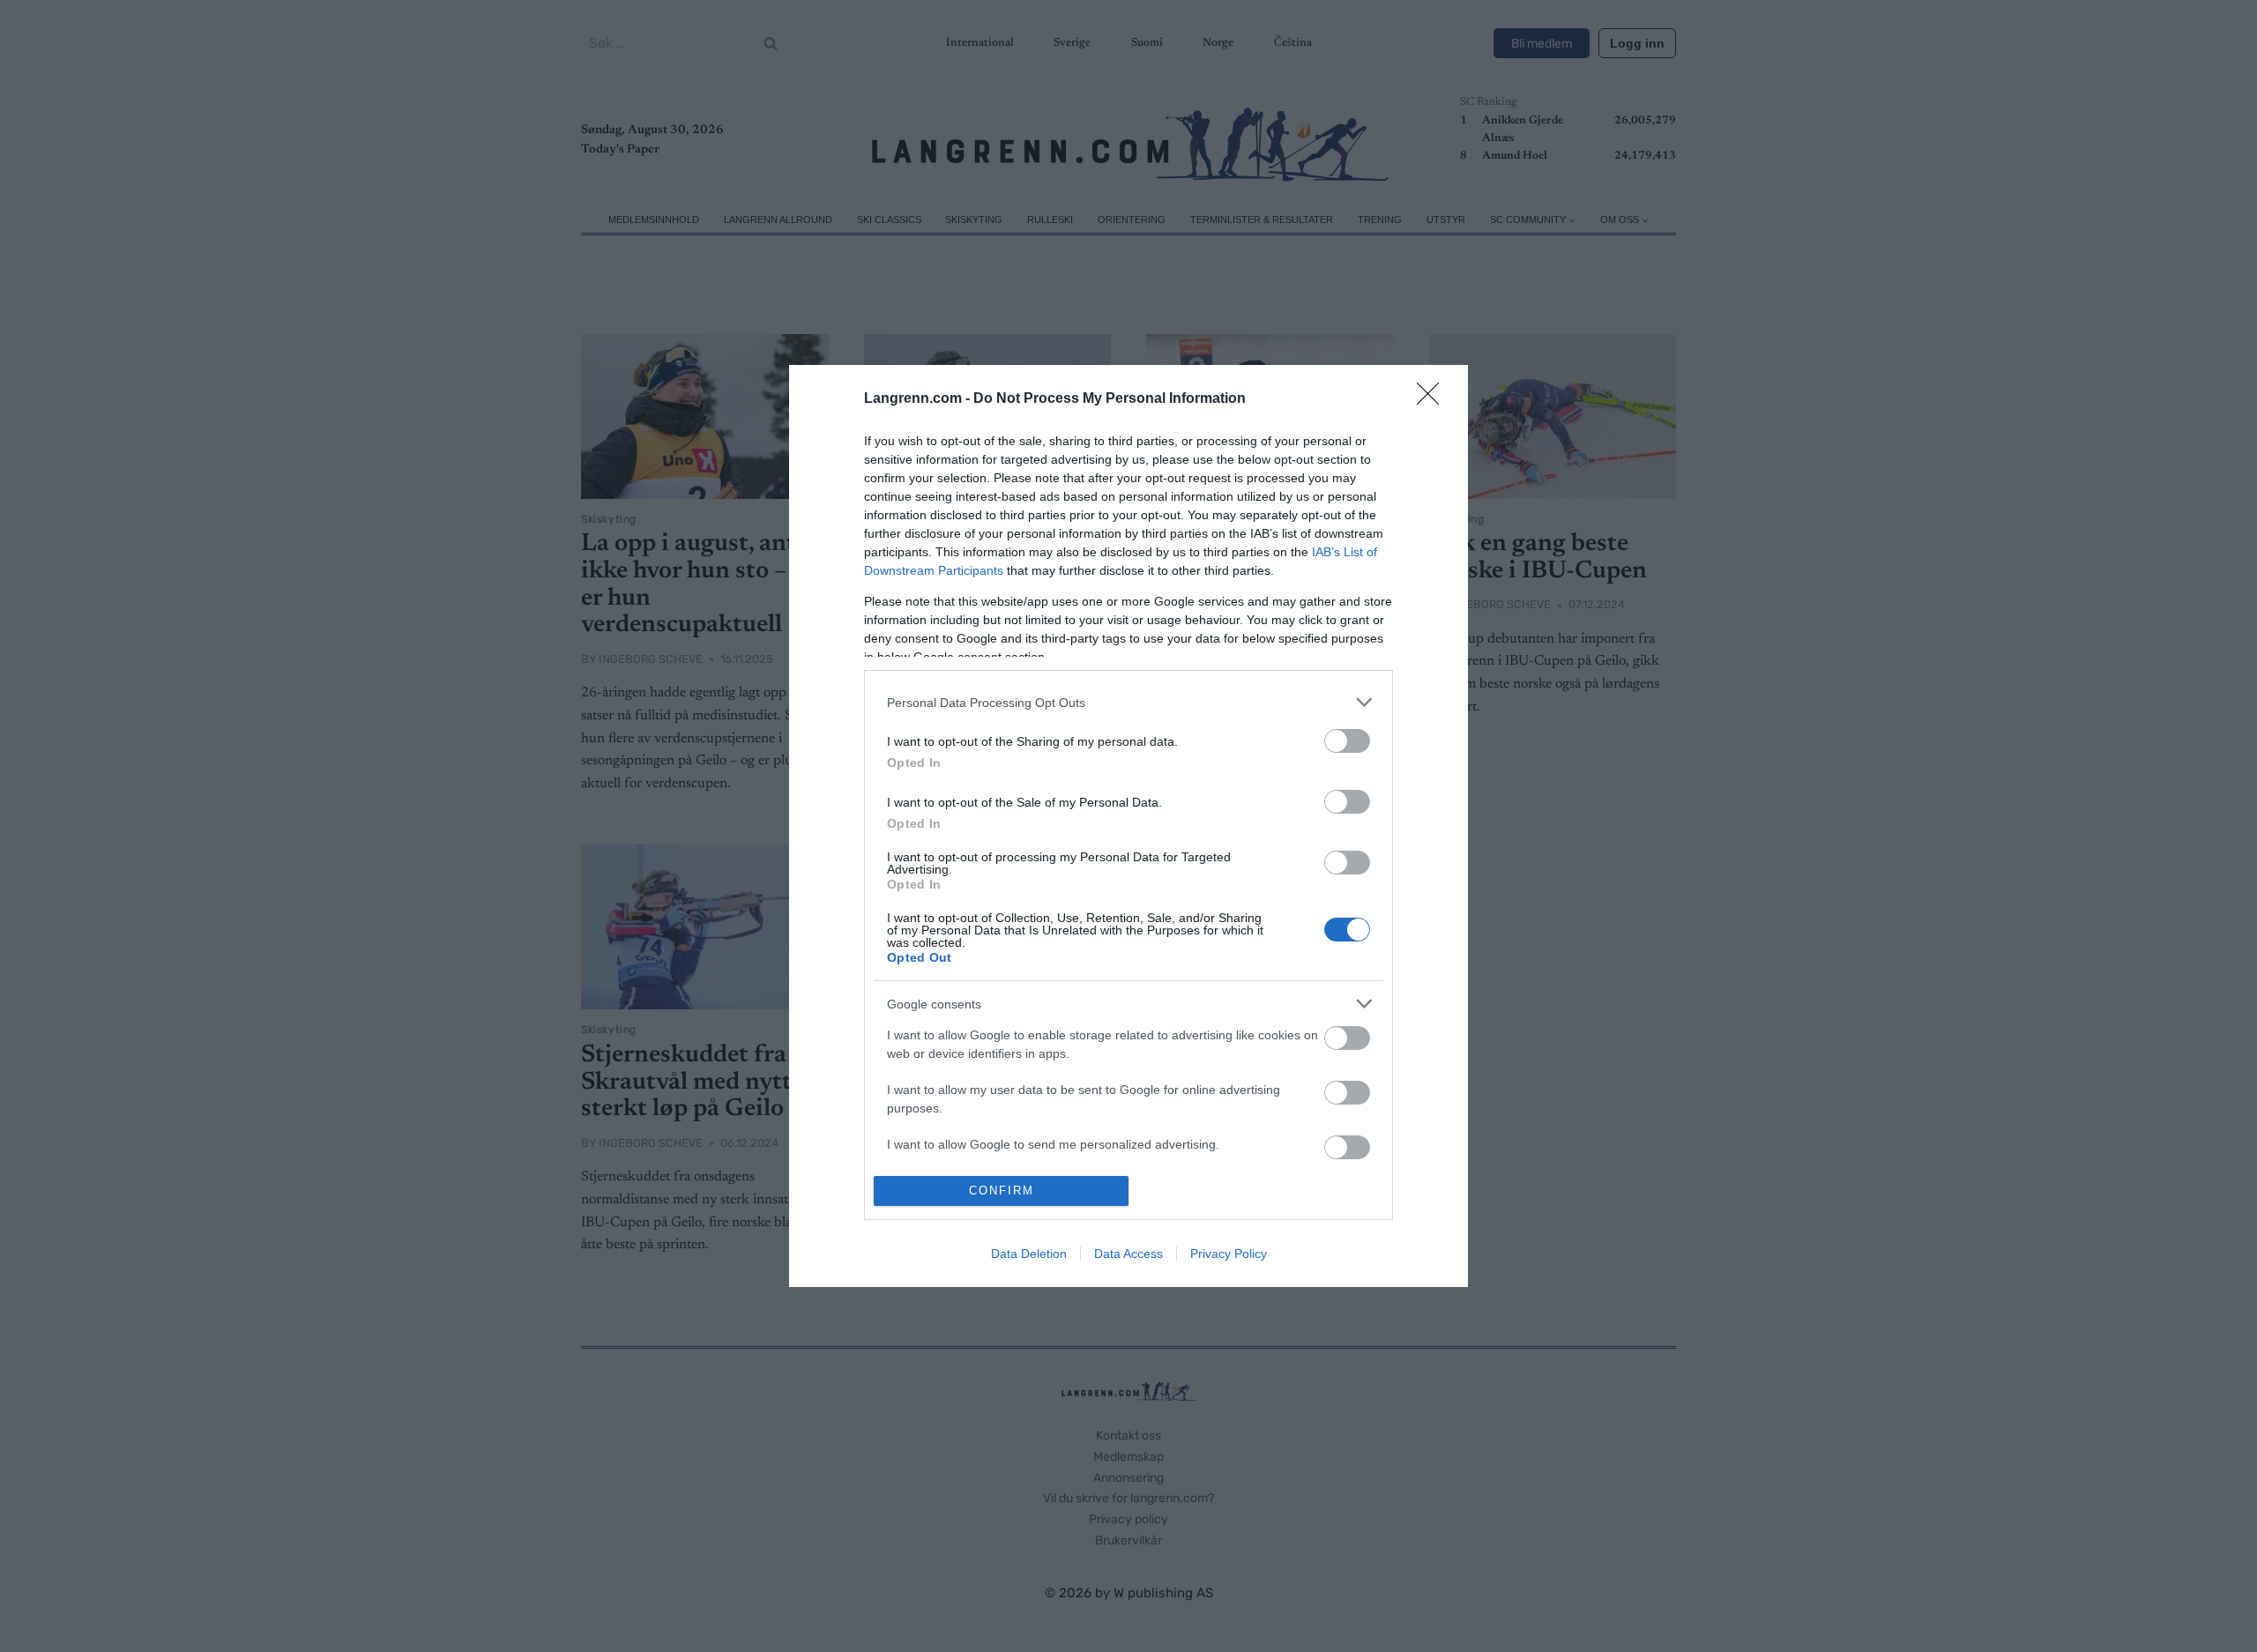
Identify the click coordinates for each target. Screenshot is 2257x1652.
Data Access (1128, 1254)
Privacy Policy (1229, 1254)
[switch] (1347, 741)
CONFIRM (1002, 1191)
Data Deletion (1029, 1254)
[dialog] (1128, 826)
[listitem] (1128, 702)
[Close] (1434, 399)
